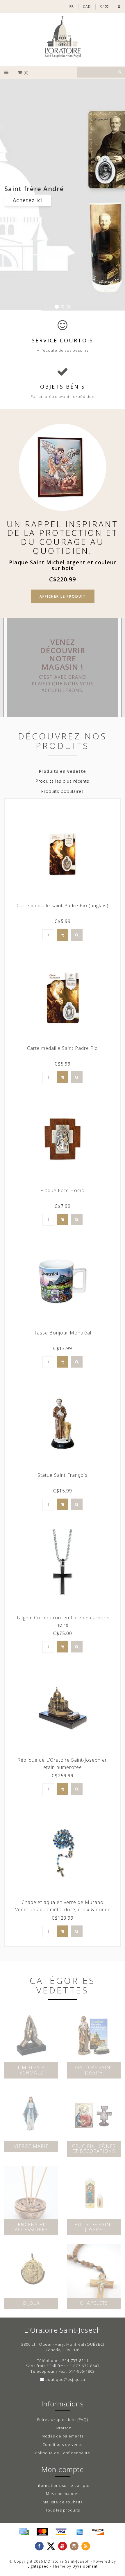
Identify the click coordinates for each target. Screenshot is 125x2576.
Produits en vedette (63, 771)
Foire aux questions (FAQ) (63, 2419)
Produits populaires (63, 791)
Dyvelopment (85, 2566)
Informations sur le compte (63, 2485)
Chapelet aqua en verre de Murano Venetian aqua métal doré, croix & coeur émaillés (63, 1909)
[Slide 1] (57, 307)
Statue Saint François (63, 1475)
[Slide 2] (63, 307)
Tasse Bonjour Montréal (63, 1333)
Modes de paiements (63, 2436)
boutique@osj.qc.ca (65, 2379)
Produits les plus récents (63, 781)
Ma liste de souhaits (63, 2502)
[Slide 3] (68, 307)
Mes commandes (63, 2494)
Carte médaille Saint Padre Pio (63, 1048)
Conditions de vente (63, 2444)
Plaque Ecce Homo (63, 1190)
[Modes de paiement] (24, 2532)
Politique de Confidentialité (63, 2453)
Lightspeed (38, 2566)
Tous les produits (63, 2510)
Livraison (63, 2428)
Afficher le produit (63, 596)
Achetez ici (28, 200)
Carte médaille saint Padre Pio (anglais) (63, 906)
